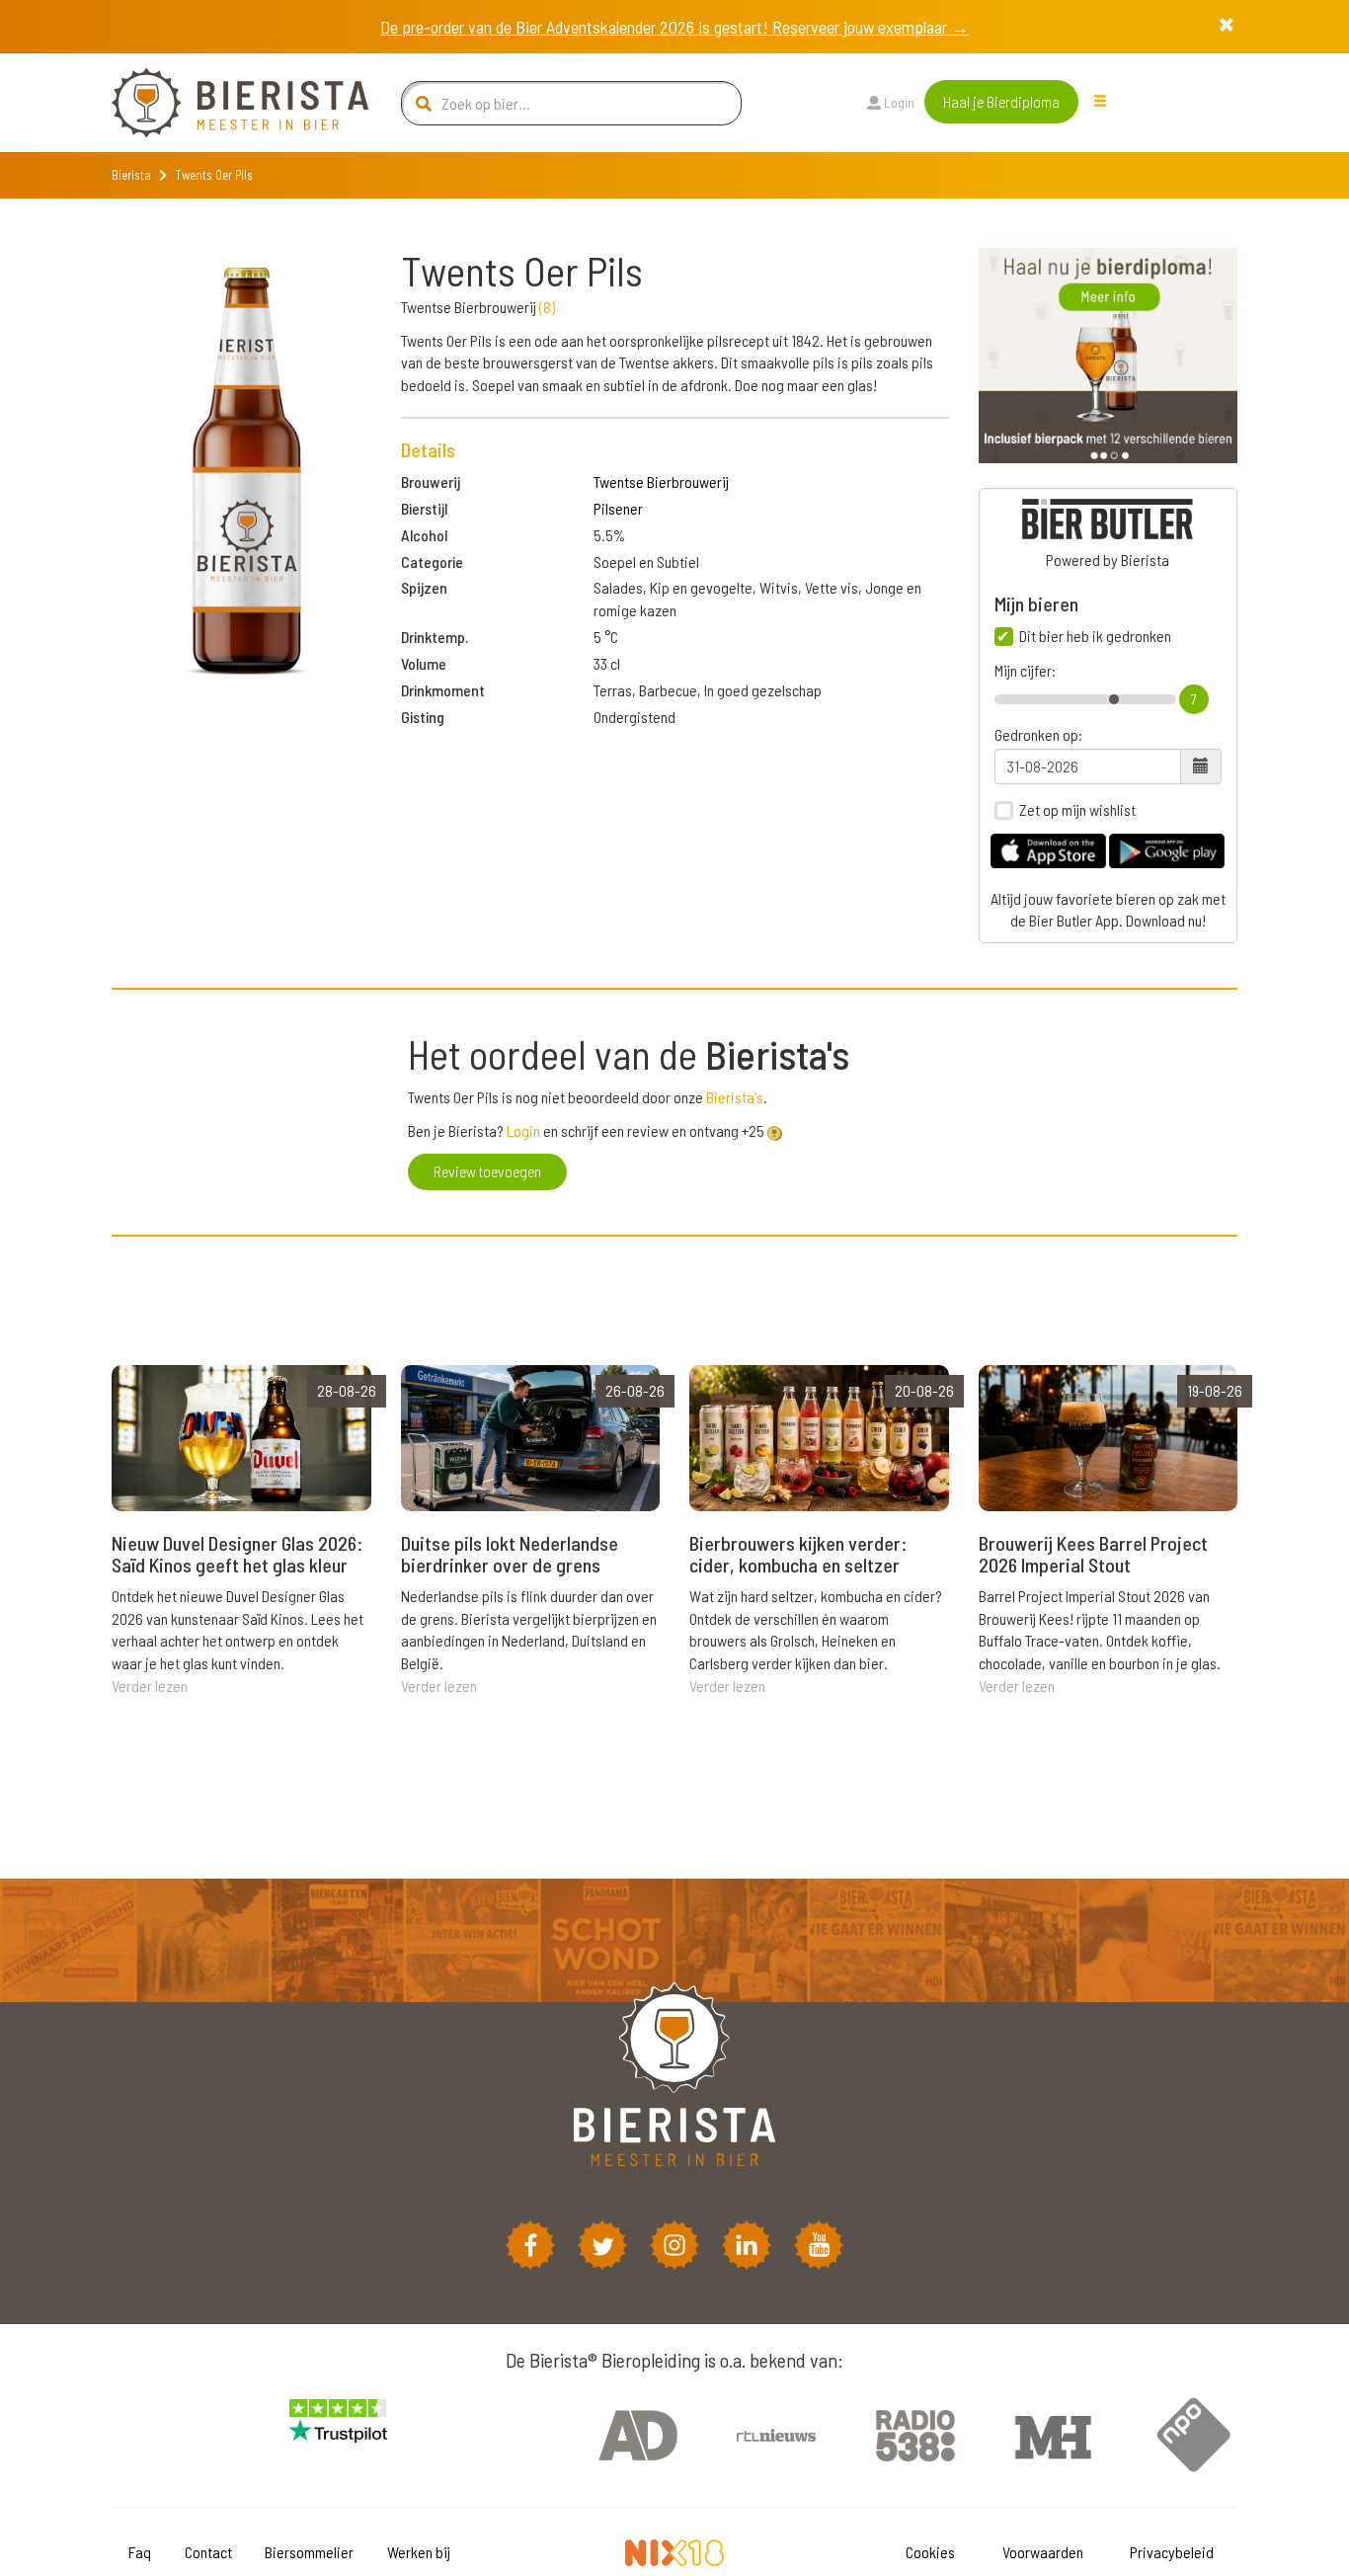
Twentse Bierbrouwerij (661, 482)
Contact (208, 2552)
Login (898, 102)
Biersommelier (309, 2552)
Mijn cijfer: (1025, 671)
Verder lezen (150, 1686)
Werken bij (419, 2552)
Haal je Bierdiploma (1001, 101)
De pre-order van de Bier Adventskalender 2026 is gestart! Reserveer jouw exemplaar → (674, 27)
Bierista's (735, 1097)
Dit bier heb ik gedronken (1095, 636)
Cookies (930, 2552)
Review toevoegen (487, 1171)
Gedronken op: (1038, 735)
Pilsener (618, 508)
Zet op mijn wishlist (1077, 810)
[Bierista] (225, 103)
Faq (140, 2552)
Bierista (131, 175)
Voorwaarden (1043, 2552)
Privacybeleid (1172, 2552)
